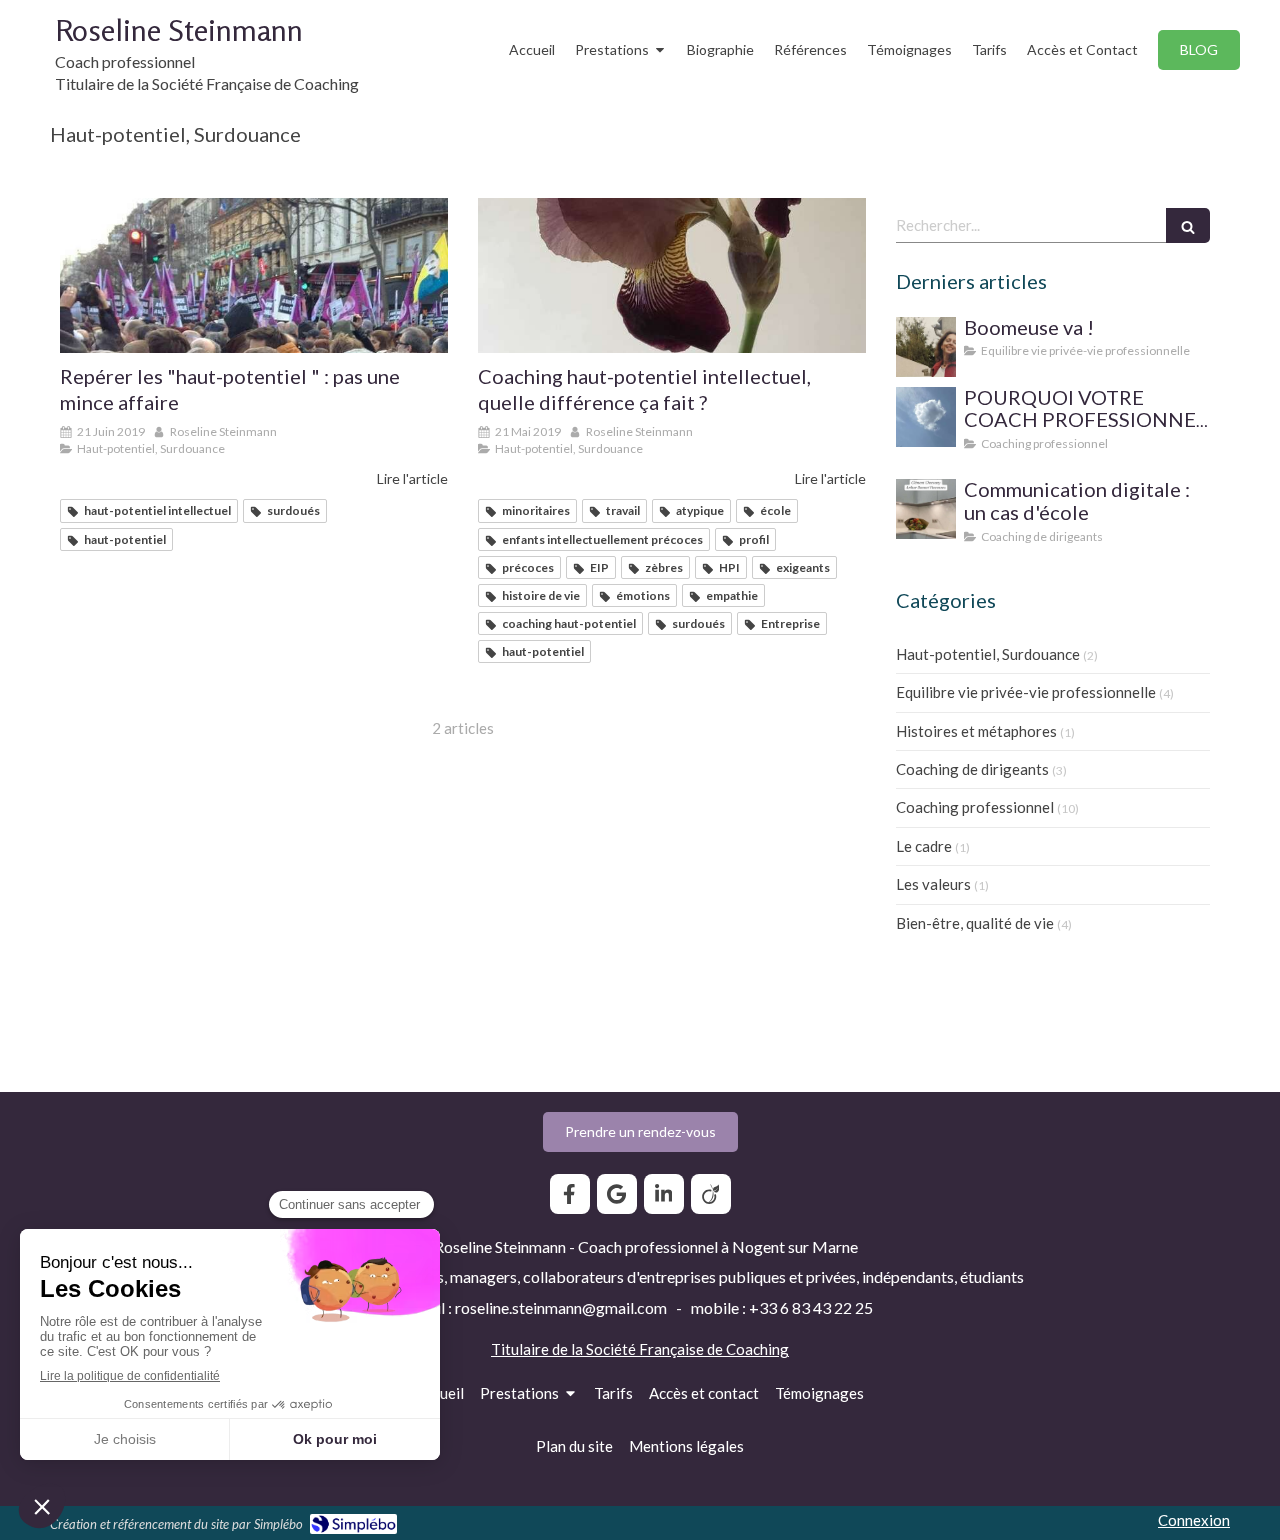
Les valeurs (933, 884)
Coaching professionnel (975, 807)
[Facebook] (570, 1194)
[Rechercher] (1188, 225)
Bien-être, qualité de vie (975, 923)
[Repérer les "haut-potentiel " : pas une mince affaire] (254, 275)
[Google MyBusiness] (617, 1194)
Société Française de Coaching (687, 1349)
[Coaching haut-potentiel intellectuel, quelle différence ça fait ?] (672, 275)
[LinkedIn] (664, 1194)
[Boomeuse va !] (926, 347)
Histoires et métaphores (976, 731)
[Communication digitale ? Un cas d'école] (926, 509)
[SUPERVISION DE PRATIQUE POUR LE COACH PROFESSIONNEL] (926, 417)
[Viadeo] (711, 1194)
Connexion (1194, 1520)
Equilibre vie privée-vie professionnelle (1026, 692)
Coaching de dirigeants (972, 769)
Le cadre (924, 846)
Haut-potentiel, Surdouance (988, 654)
